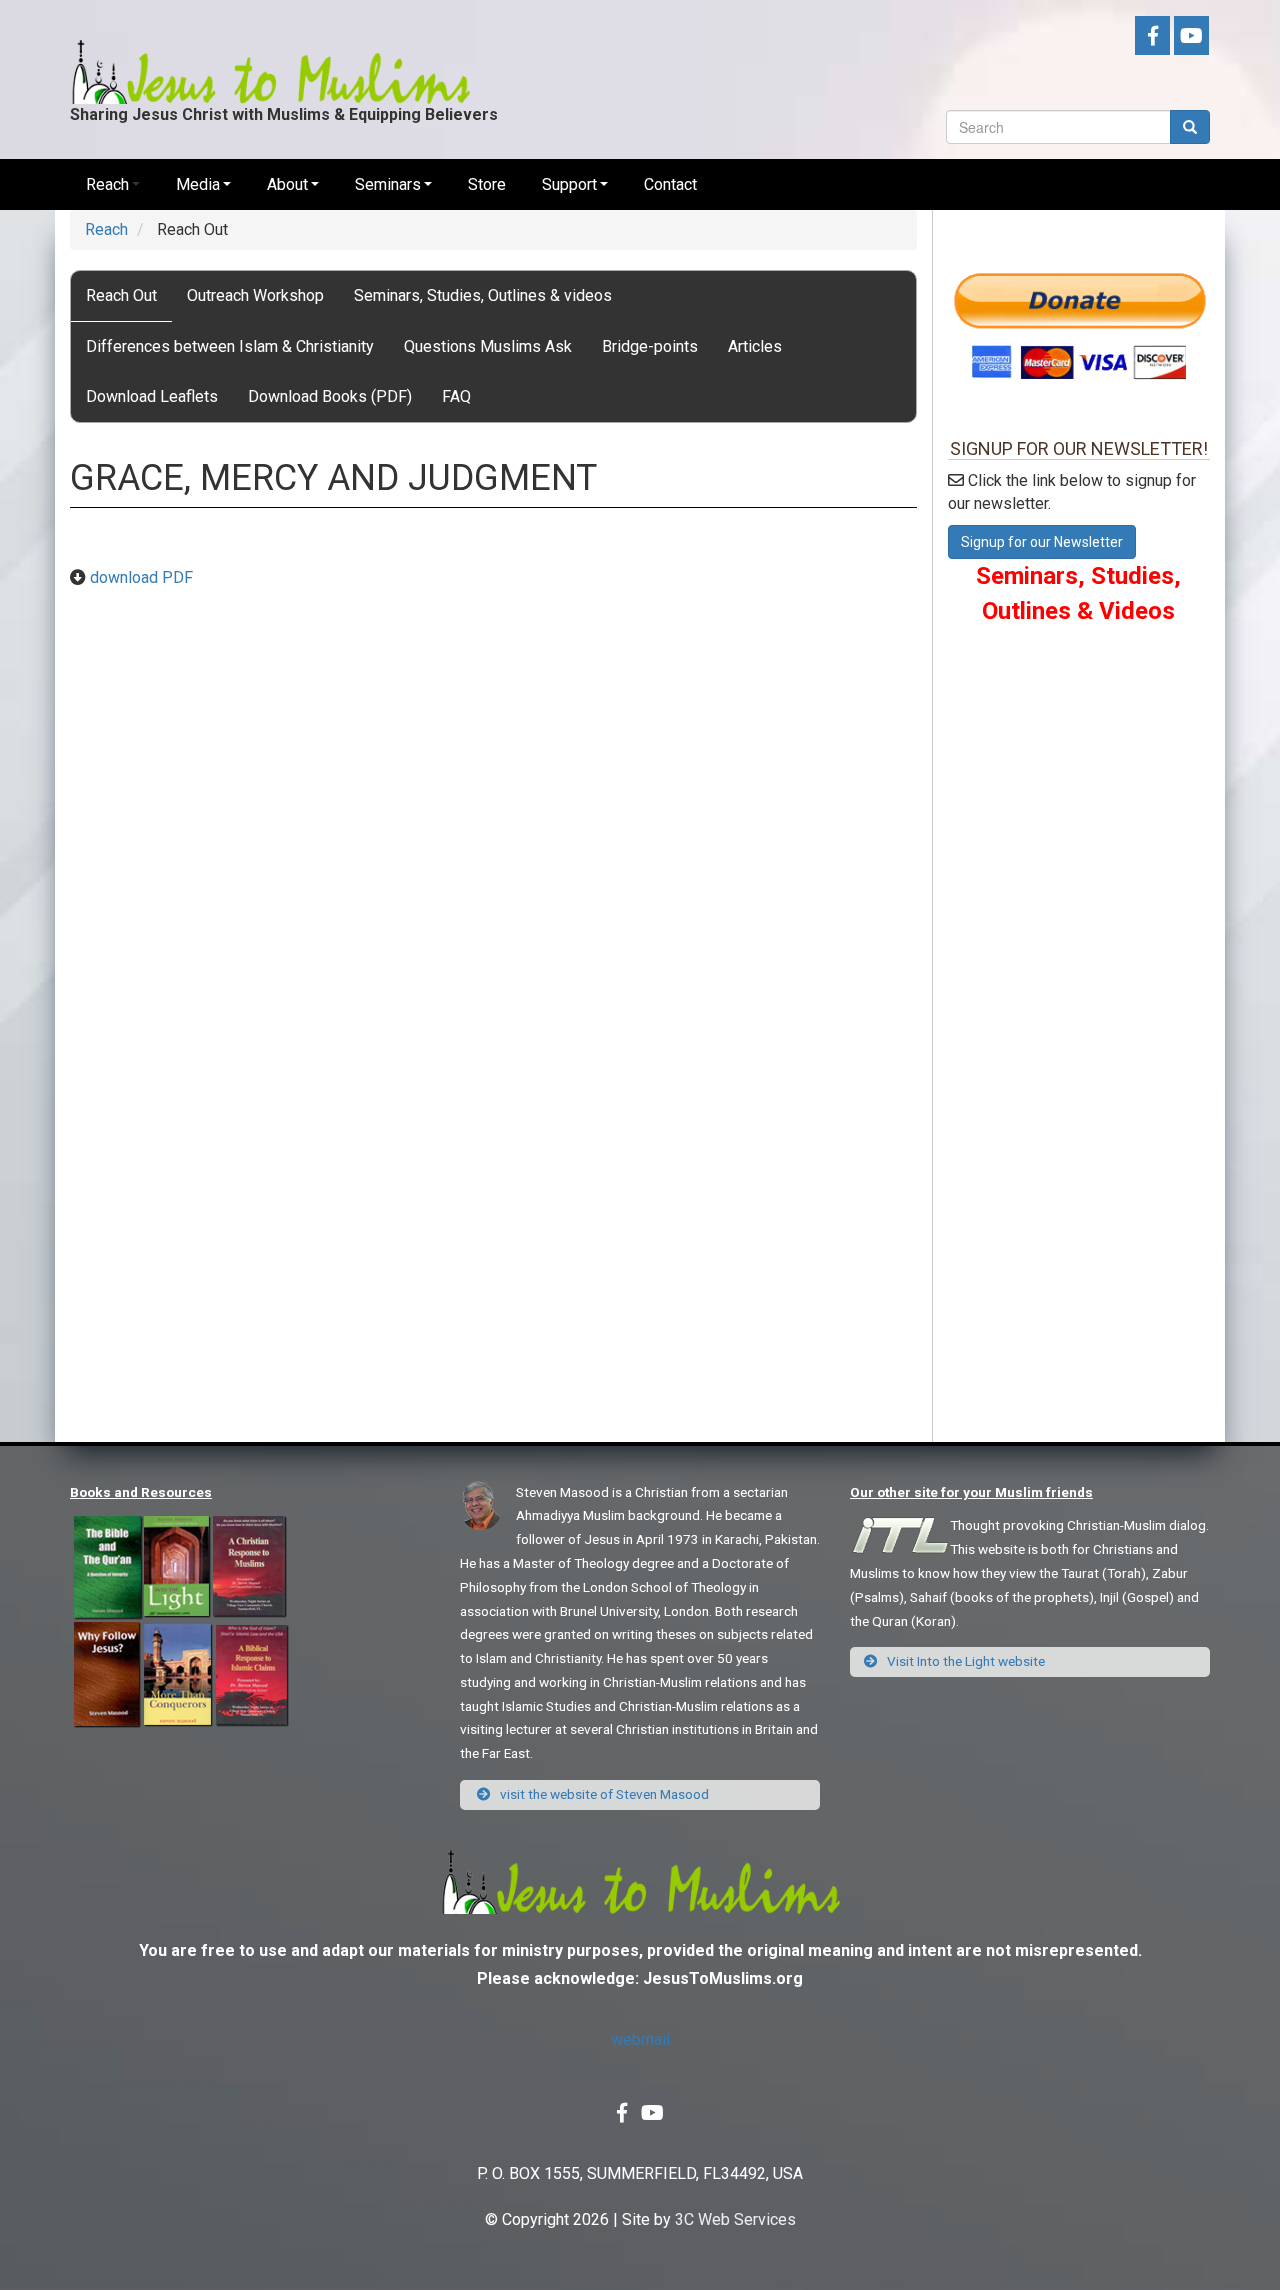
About (287, 184)
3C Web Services (735, 2219)
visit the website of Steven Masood (603, 1794)
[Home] (270, 56)
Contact (670, 184)
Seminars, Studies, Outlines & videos (483, 295)
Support (569, 184)
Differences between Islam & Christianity (230, 346)
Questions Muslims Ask (488, 346)
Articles (755, 346)
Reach (107, 184)
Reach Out (121, 295)
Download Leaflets (152, 396)
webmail (640, 2039)
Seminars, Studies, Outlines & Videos (1078, 593)
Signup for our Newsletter (1042, 542)
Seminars (388, 184)
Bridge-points (650, 346)
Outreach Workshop (255, 295)
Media (198, 184)
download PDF (141, 577)
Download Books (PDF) (330, 396)
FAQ (456, 396)
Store (487, 184)
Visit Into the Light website (964, 1661)
